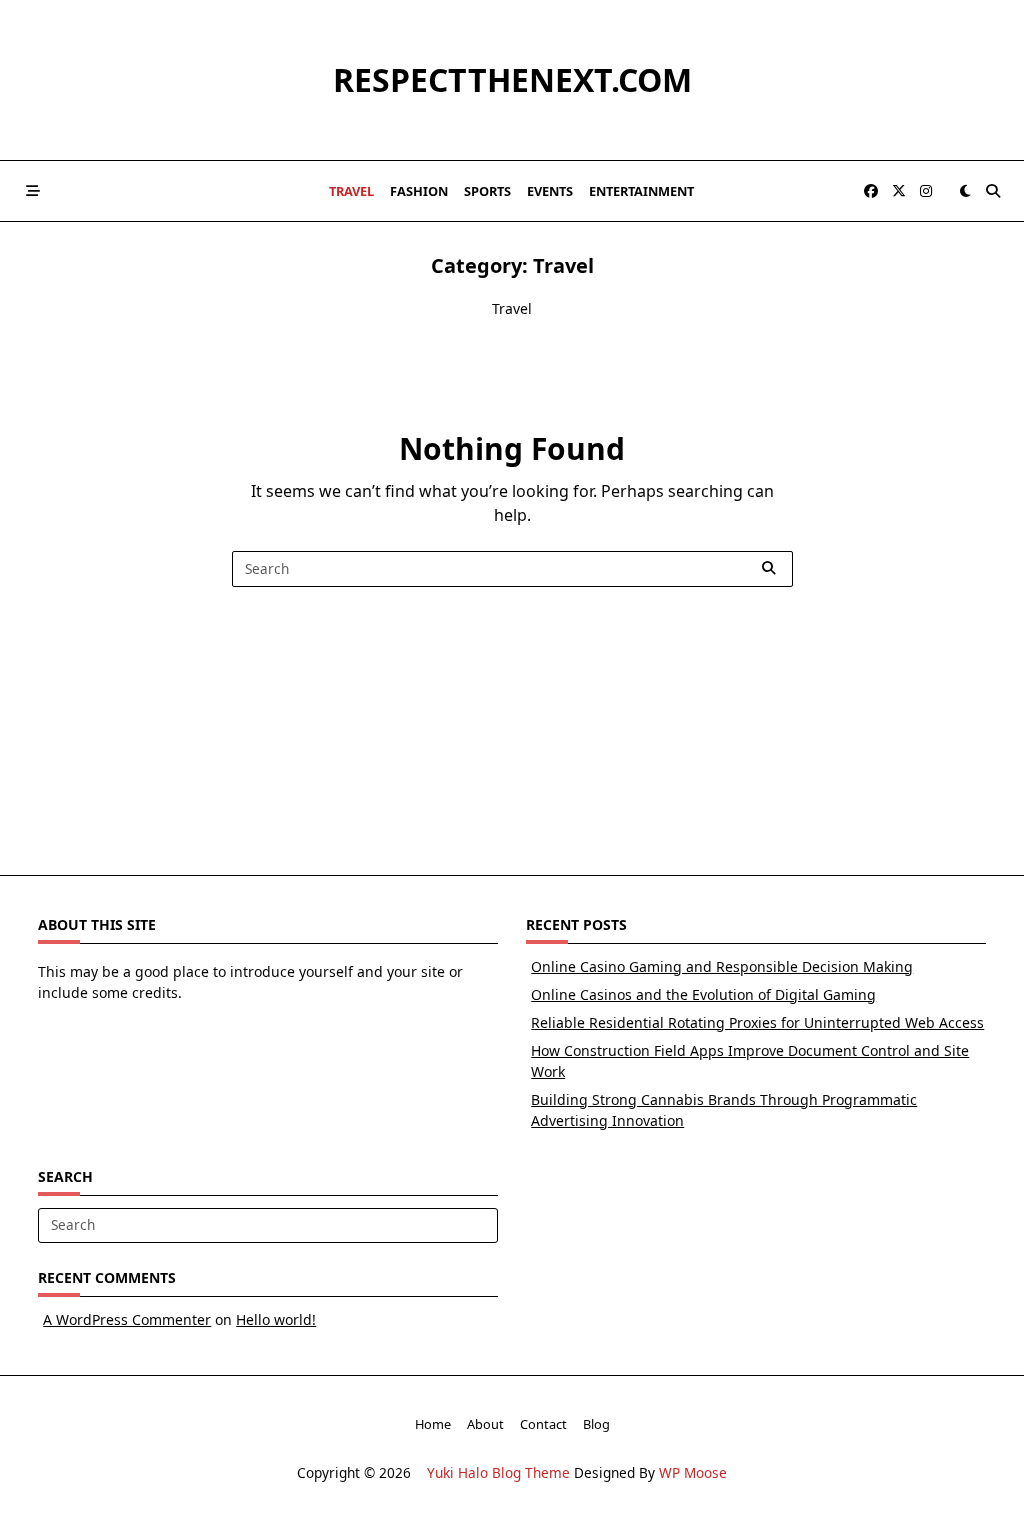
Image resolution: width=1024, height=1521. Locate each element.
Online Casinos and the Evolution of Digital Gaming (703, 994)
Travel (351, 191)
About (485, 1424)
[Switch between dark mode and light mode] (965, 191)
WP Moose (693, 1472)
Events (550, 191)
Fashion (419, 191)
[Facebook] (871, 191)
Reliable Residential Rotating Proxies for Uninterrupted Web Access (757, 1022)
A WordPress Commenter (127, 1319)
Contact (543, 1424)
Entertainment (641, 191)
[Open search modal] (993, 191)
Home (433, 1424)
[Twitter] (899, 191)
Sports (487, 191)
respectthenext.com (512, 79)
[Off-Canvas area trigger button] (33, 191)
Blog (596, 1424)
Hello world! (276, 1319)
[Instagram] (926, 191)
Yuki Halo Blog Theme (498, 1472)
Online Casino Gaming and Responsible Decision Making (722, 966)
